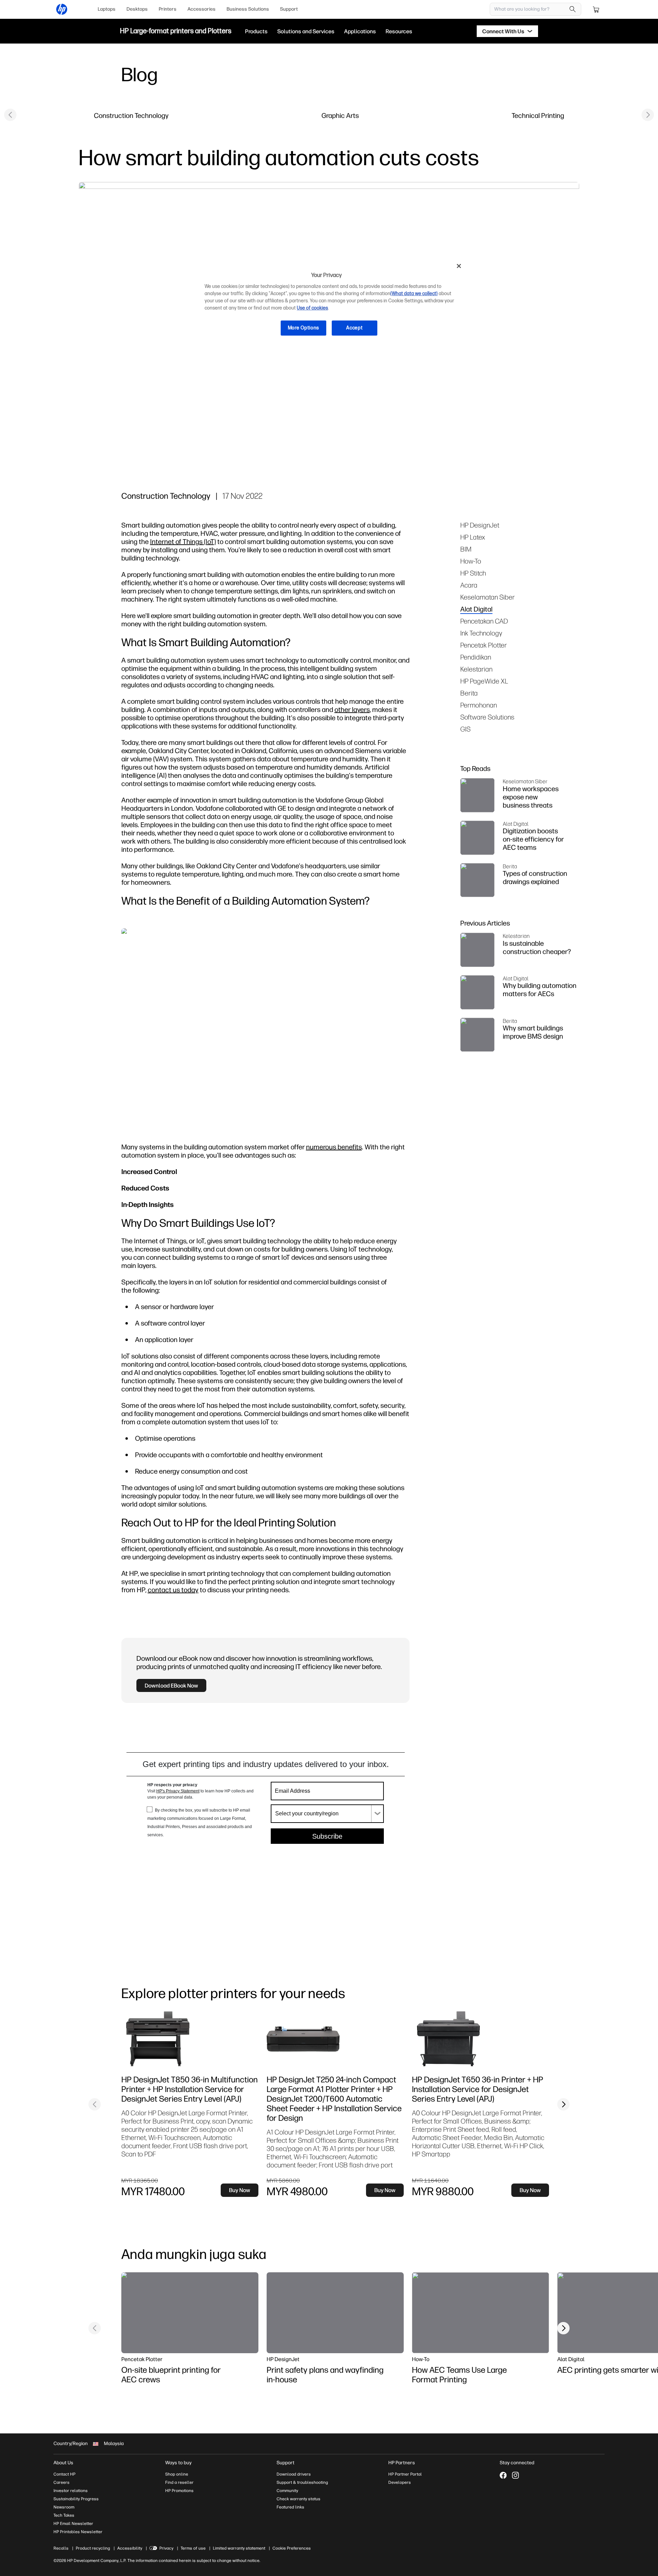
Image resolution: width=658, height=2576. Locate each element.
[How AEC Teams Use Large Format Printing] (480, 2313)
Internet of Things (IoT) (183, 541)
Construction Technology (131, 115)
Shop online (177, 2474)
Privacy (166, 2548)
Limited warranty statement (239, 2548)
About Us (63, 2463)
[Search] (573, 9)
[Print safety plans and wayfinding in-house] (335, 2313)
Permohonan (479, 705)
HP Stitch (473, 573)
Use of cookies (312, 308)
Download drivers (294, 2474)
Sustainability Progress (76, 2499)
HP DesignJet (480, 525)
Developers (400, 2482)
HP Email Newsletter (73, 2524)
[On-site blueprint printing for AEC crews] (190, 2313)
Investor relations (71, 2491)
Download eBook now (171, 1685)
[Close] (459, 266)
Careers (62, 2482)
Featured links (290, 2507)
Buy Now (240, 2190)
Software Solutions (487, 717)
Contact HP (64, 2474)
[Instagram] (515, 2475)
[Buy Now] (176, 2039)
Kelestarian (476, 669)
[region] (331, 302)
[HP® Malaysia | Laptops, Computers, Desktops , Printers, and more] (62, 9)
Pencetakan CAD (484, 621)
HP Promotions (179, 2491)
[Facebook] (503, 2475)
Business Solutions (248, 9)
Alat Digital (476, 609)
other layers (352, 709)
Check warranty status (298, 2499)
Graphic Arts (340, 115)
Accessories (202, 9)
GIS (465, 729)
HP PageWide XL (484, 681)
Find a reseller (179, 2482)
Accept (354, 328)
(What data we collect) (414, 294)
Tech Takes (64, 2515)
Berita (469, 693)
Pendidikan (476, 657)
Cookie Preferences (292, 2548)
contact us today (173, 1590)
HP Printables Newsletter (78, 2532)
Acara (469, 585)
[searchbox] (530, 9)
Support (289, 9)
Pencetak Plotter (484, 645)
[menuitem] (107, 9)
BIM (466, 549)
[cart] (596, 9)
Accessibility (130, 2548)
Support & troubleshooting (302, 2482)
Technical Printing (538, 115)
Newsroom (64, 2507)
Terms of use (193, 2548)
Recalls (61, 2548)
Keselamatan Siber (488, 597)
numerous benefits (334, 1147)
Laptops (107, 9)
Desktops (137, 9)
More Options (303, 328)
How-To (471, 561)
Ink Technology (481, 633)
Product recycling (93, 2548)
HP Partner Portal (405, 2474)
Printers (168, 9)
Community (287, 2491)
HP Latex (473, 537)
